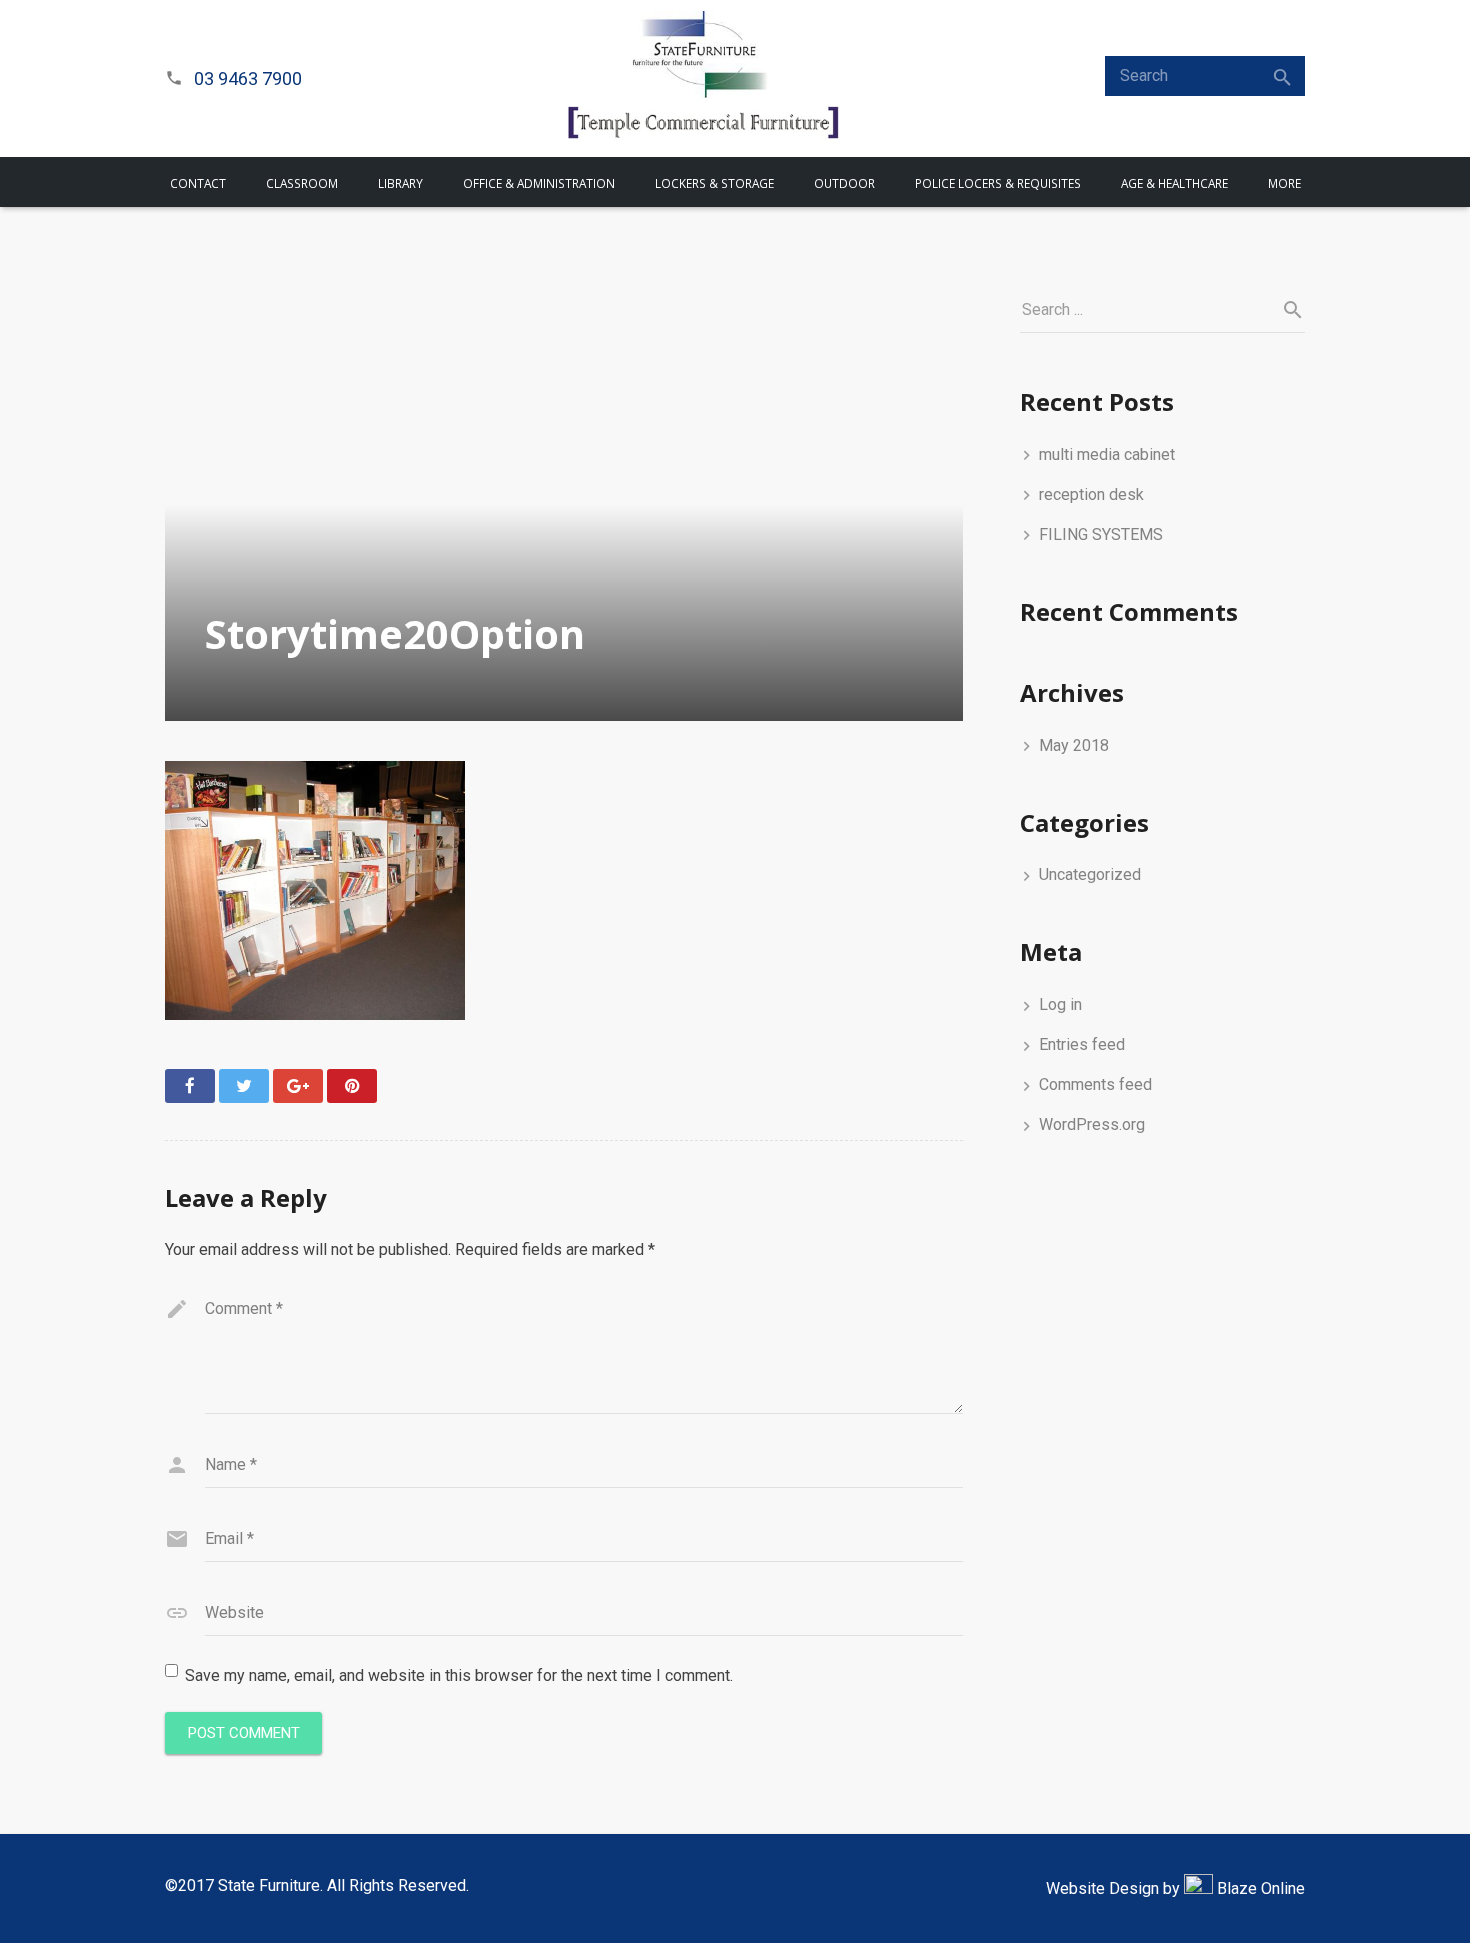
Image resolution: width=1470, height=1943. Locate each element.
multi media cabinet (1107, 454)
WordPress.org (1092, 1124)
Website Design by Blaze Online (1175, 1888)
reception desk (1091, 494)
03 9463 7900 (248, 78)
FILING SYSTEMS (1101, 534)
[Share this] (190, 1086)
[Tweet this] (244, 1086)
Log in (1060, 1004)
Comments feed (1095, 1084)
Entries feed (1082, 1044)
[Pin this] (352, 1086)
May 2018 (1074, 745)
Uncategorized (1090, 874)
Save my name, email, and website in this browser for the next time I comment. (459, 1675)
